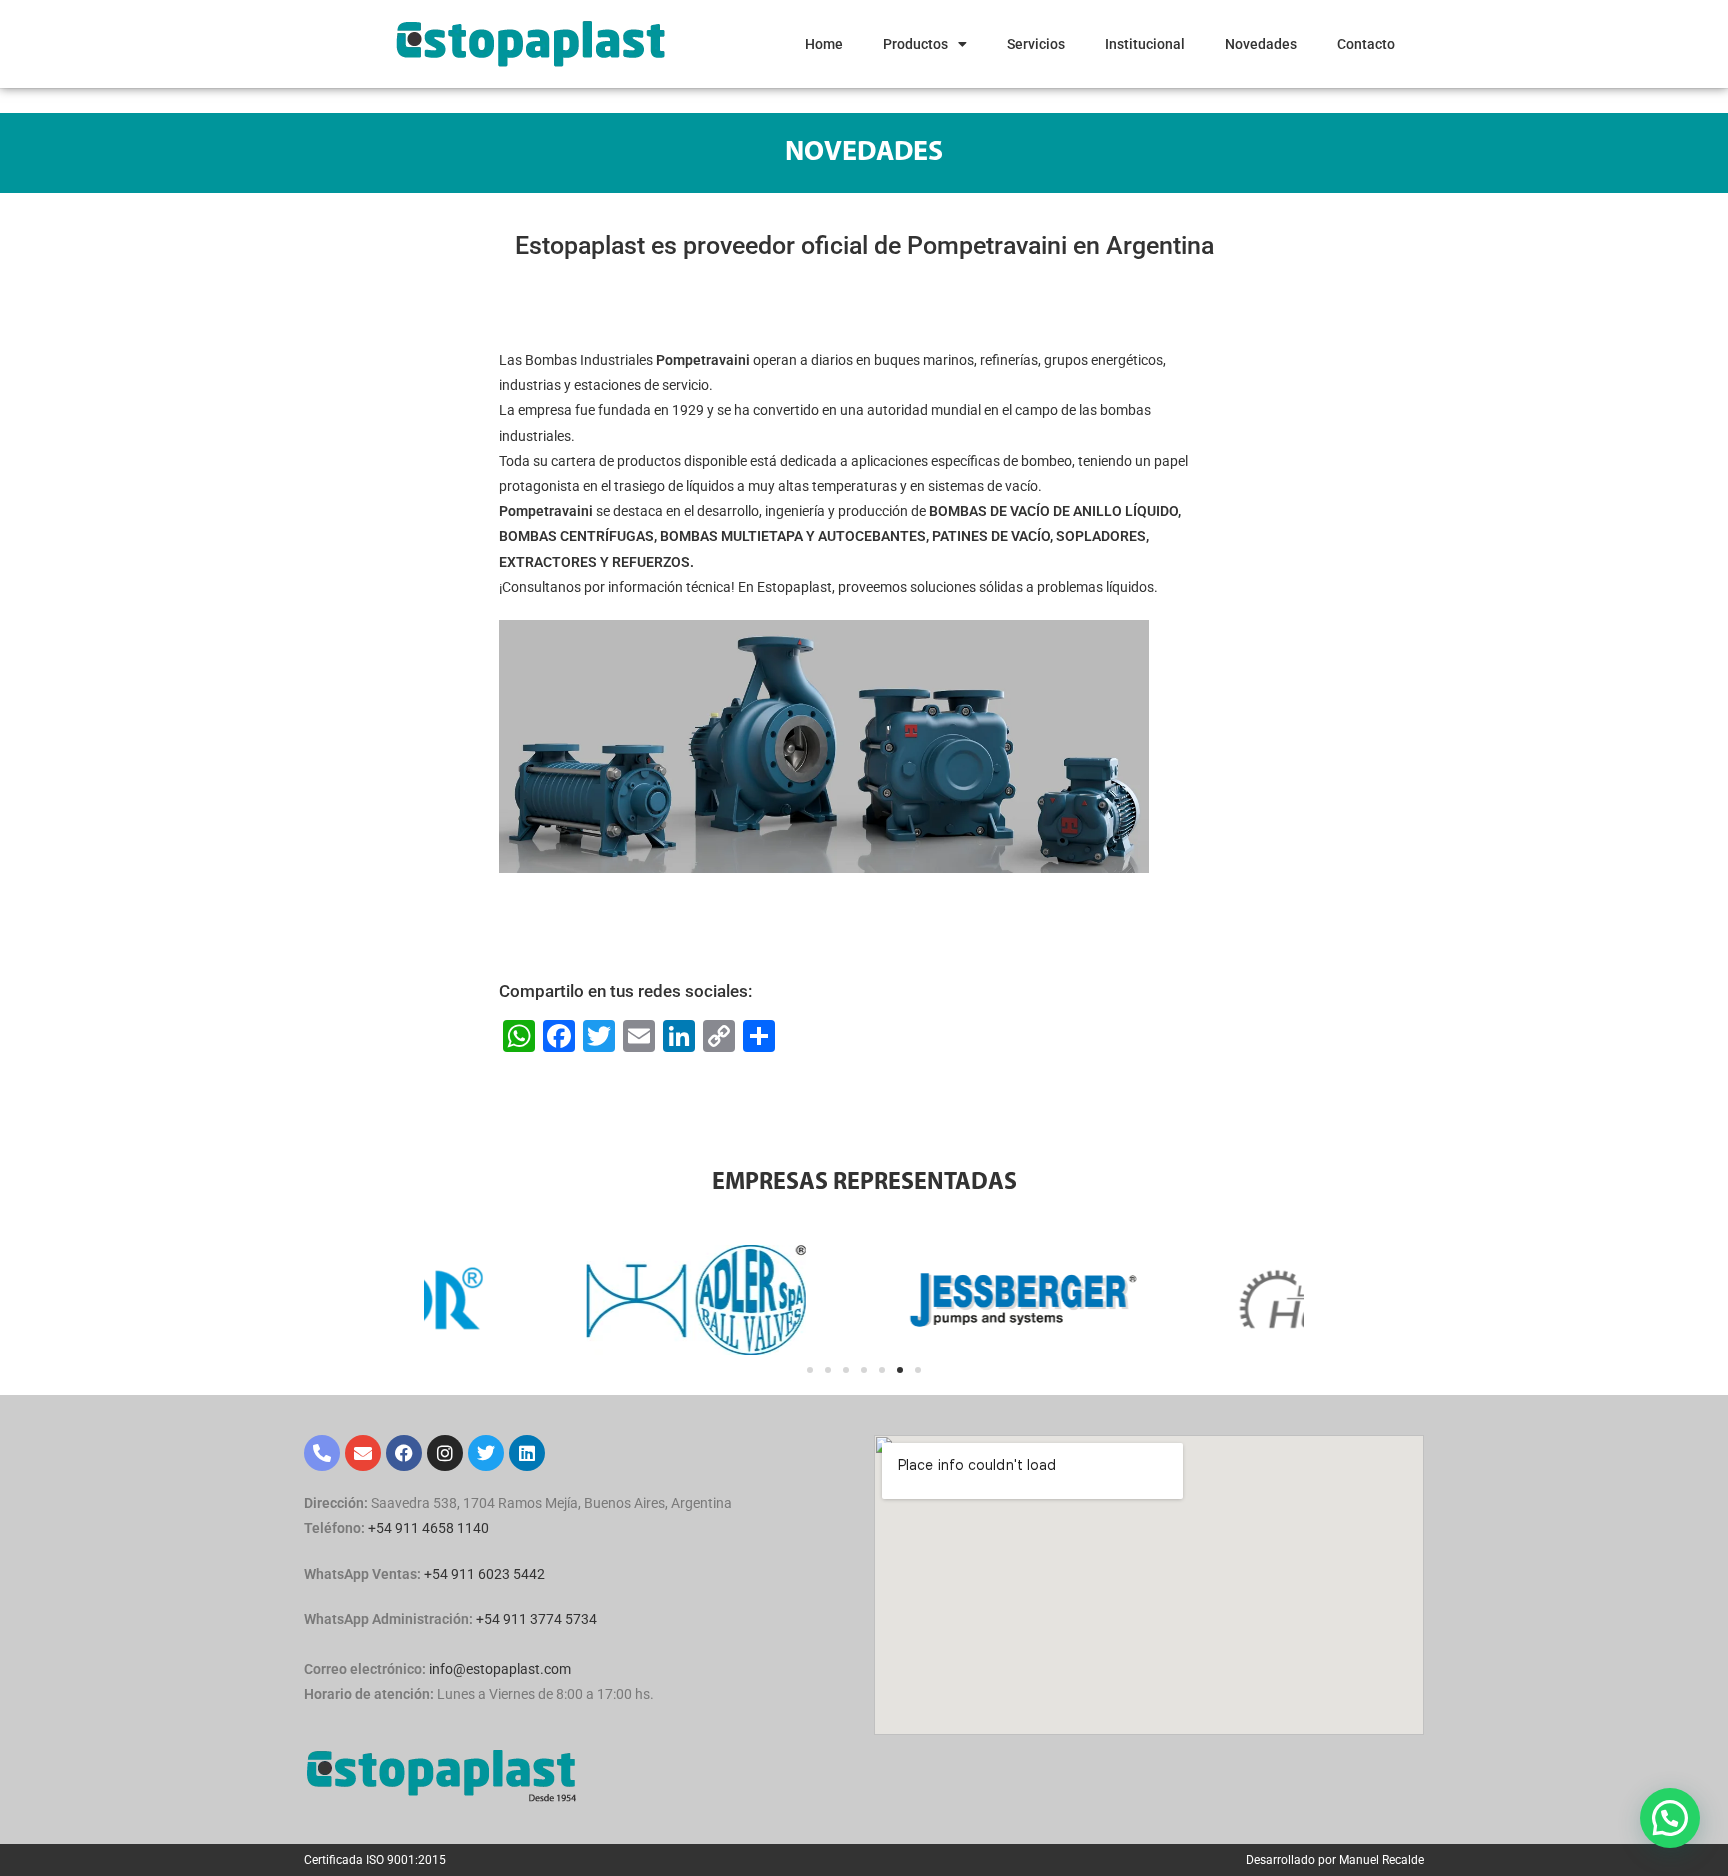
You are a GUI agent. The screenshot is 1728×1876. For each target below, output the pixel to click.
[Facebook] (404, 1453)
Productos (915, 44)
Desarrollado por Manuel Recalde (1335, 1860)
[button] (810, 1370)
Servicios (1036, 44)
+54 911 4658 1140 (428, 1528)
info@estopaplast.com (500, 1669)
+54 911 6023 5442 (484, 1574)
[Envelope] (363, 1453)
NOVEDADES (864, 153)
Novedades (1261, 44)
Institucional (1145, 44)
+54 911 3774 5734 (536, 1619)
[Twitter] (486, 1453)
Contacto (1366, 44)
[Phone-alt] (322, 1453)
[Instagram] (445, 1453)
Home (824, 44)
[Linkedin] (527, 1453)
